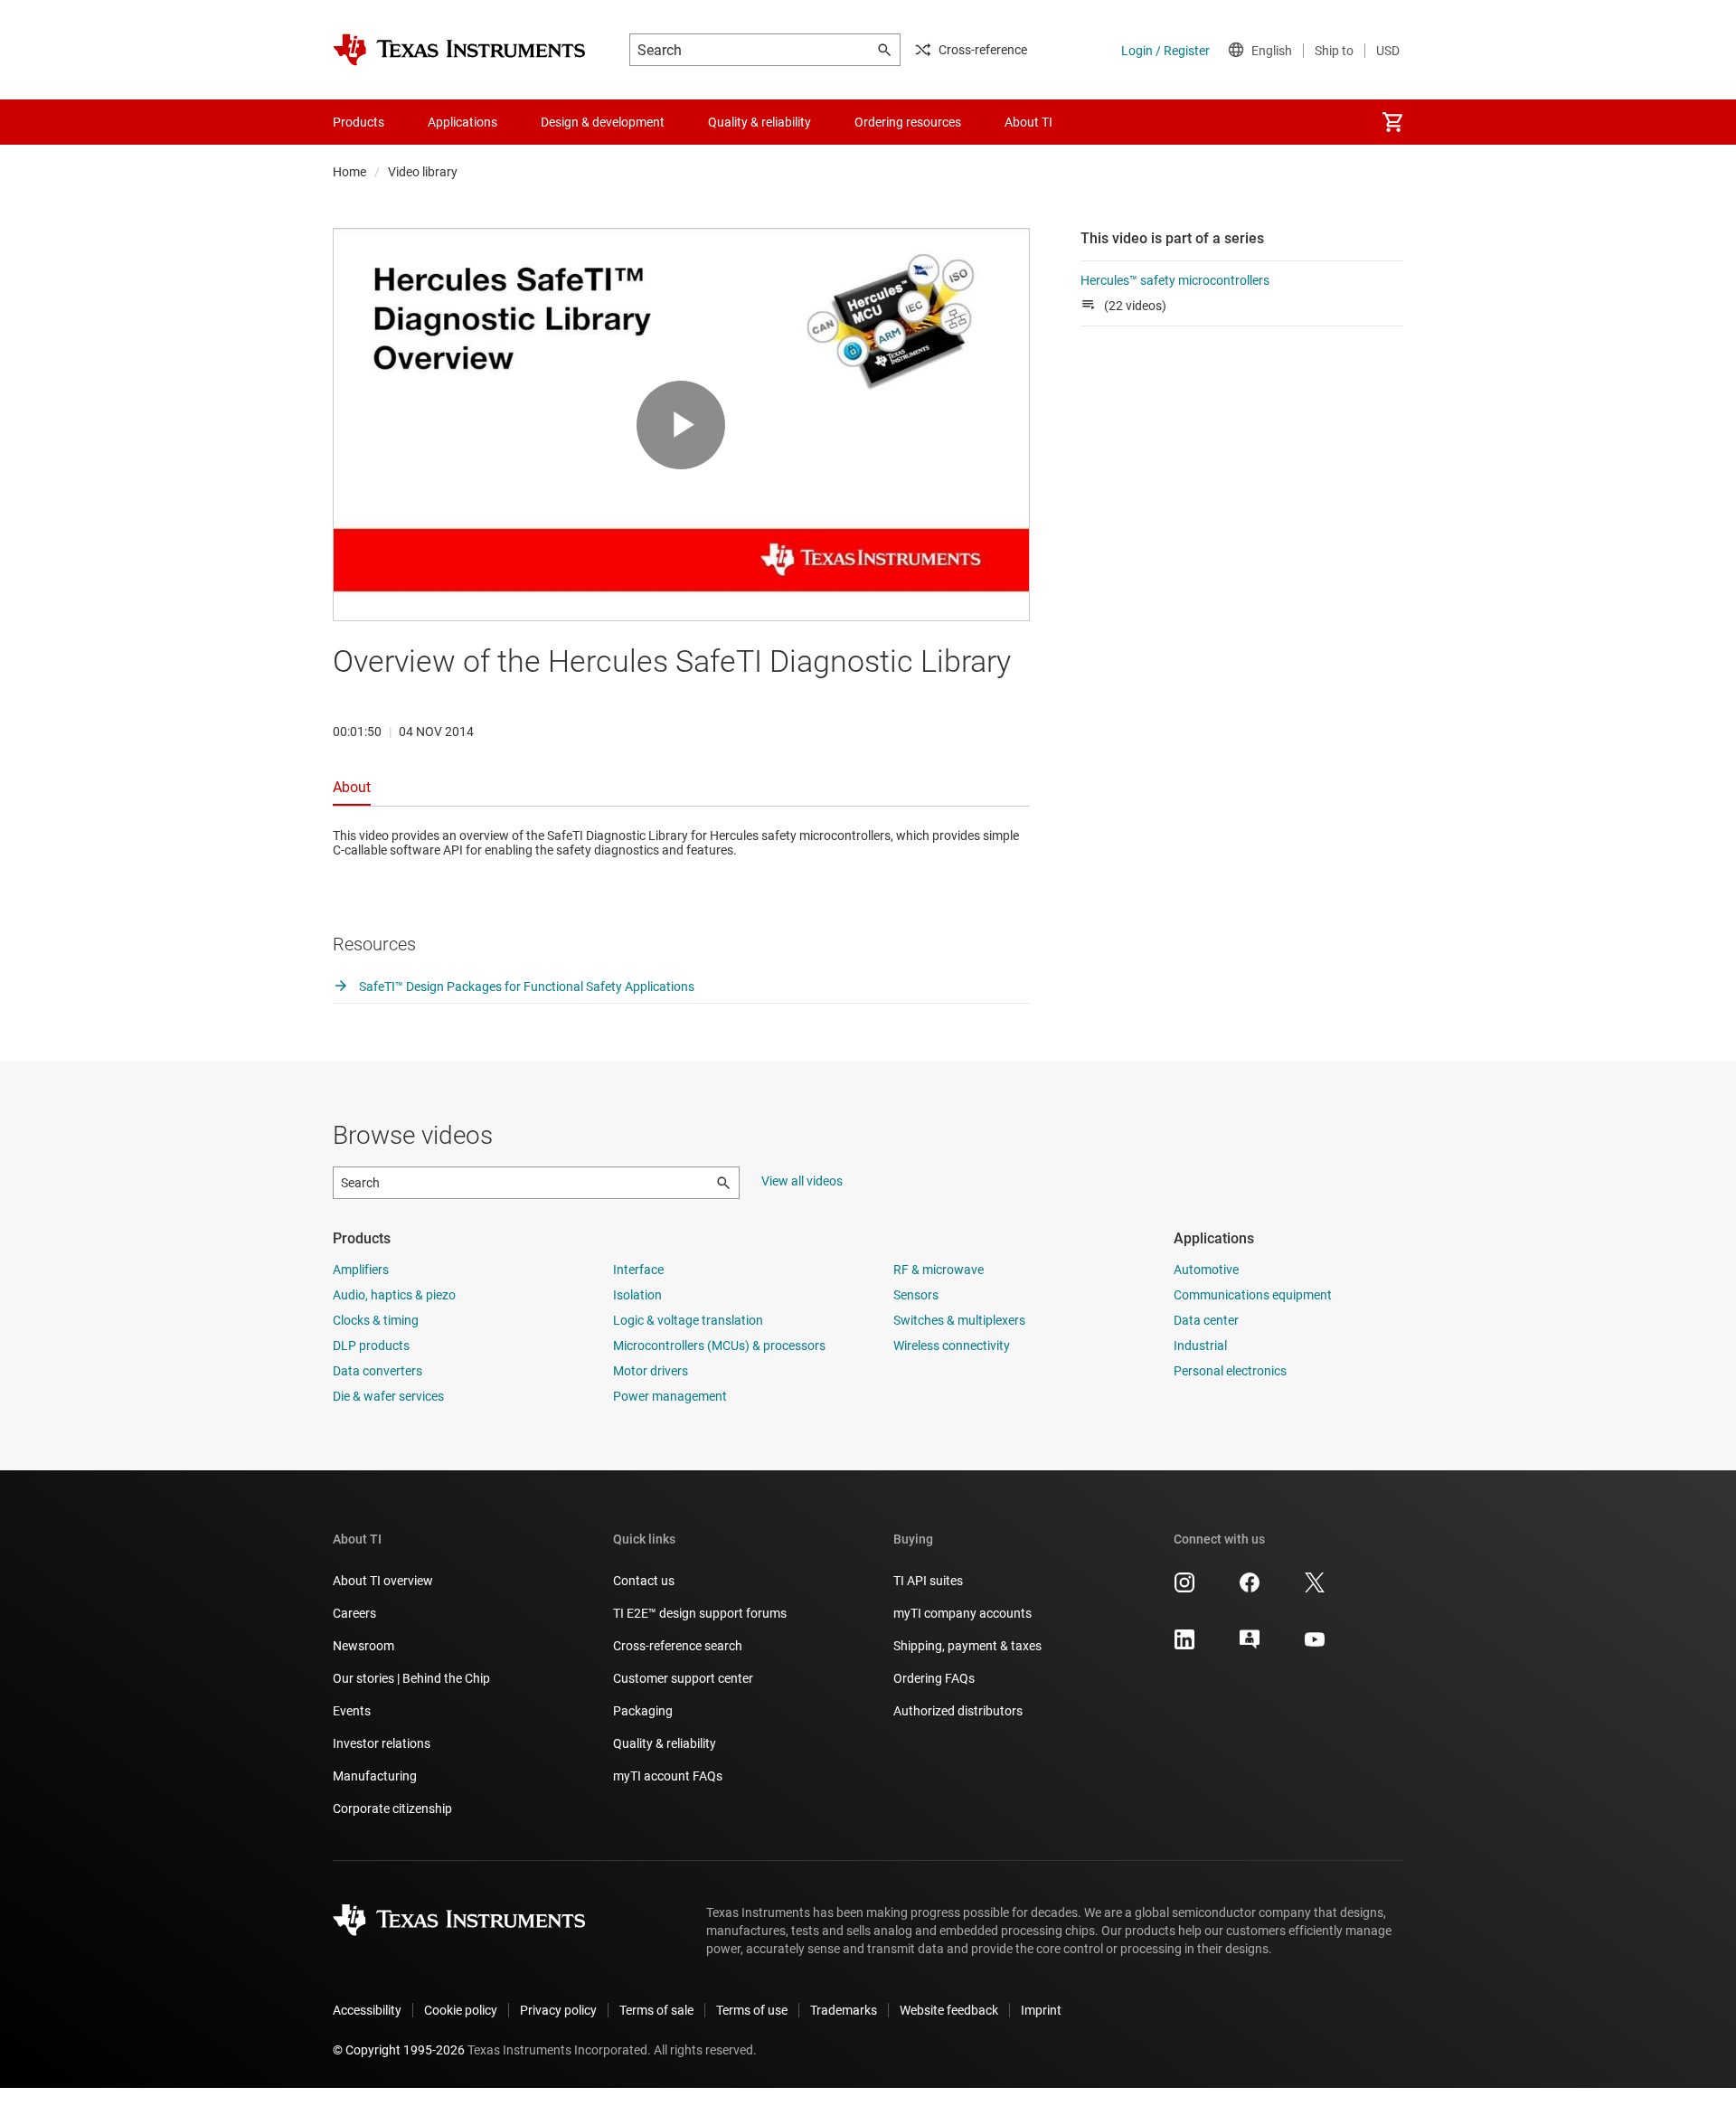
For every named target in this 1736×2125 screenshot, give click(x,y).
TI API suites (928, 1581)
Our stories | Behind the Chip (411, 1678)
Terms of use (752, 2010)
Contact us (644, 1581)
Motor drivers (651, 1371)
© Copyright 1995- (399, 2050)
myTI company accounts (962, 1613)
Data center (1206, 1320)
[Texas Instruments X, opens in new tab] (1315, 1589)
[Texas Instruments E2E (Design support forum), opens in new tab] (1250, 1646)
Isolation (637, 1295)
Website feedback (949, 2010)
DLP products (371, 1346)
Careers (354, 1613)
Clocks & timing (376, 1320)
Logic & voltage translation (688, 1320)
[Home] (459, 50)
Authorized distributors (958, 1711)
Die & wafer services (388, 1396)
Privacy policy (558, 2010)
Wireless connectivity (952, 1346)
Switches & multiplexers (959, 1320)
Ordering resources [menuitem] (908, 122)
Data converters (377, 1371)
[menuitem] (1392, 122)
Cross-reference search (678, 1646)
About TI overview (383, 1581)
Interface (638, 1270)
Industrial (1200, 1346)
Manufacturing (375, 1776)
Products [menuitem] (359, 122)
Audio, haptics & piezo (394, 1295)
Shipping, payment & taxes (967, 1646)
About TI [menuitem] (1028, 122)
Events (352, 1711)
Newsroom (363, 1646)
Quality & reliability (665, 1743)
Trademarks (844, 2010)
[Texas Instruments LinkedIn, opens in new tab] (1184, 1646)
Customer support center (683, 1678)
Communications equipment (1253, 1295)
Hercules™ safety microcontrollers (1175, 280)
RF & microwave (939, 1270)
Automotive (1206, 1270)
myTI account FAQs (668, 1776)
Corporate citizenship (392, 1809)
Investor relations (382, 1743)
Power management (670, 1396)
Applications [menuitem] (462, 122)
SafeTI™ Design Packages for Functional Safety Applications (525, 987)
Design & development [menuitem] (603, 122)
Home (349, 172)
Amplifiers (361, 1270)
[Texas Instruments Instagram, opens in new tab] (1184, 1589)
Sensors (916, 1295)
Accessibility (367, 2010)
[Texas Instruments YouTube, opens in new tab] (1315, 1646)
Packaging (643, 1711)
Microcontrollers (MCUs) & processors (719, 1346)
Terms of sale (656, 2010)
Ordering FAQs (934, 1678)
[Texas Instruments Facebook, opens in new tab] (1250, 1589)
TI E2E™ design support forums (700, 1613)
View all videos (802, 1181)
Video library (423, 172)
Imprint (1041, 2010)
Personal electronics (1230, 1371)
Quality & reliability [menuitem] (759, 122)
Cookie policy (461, 2010)
